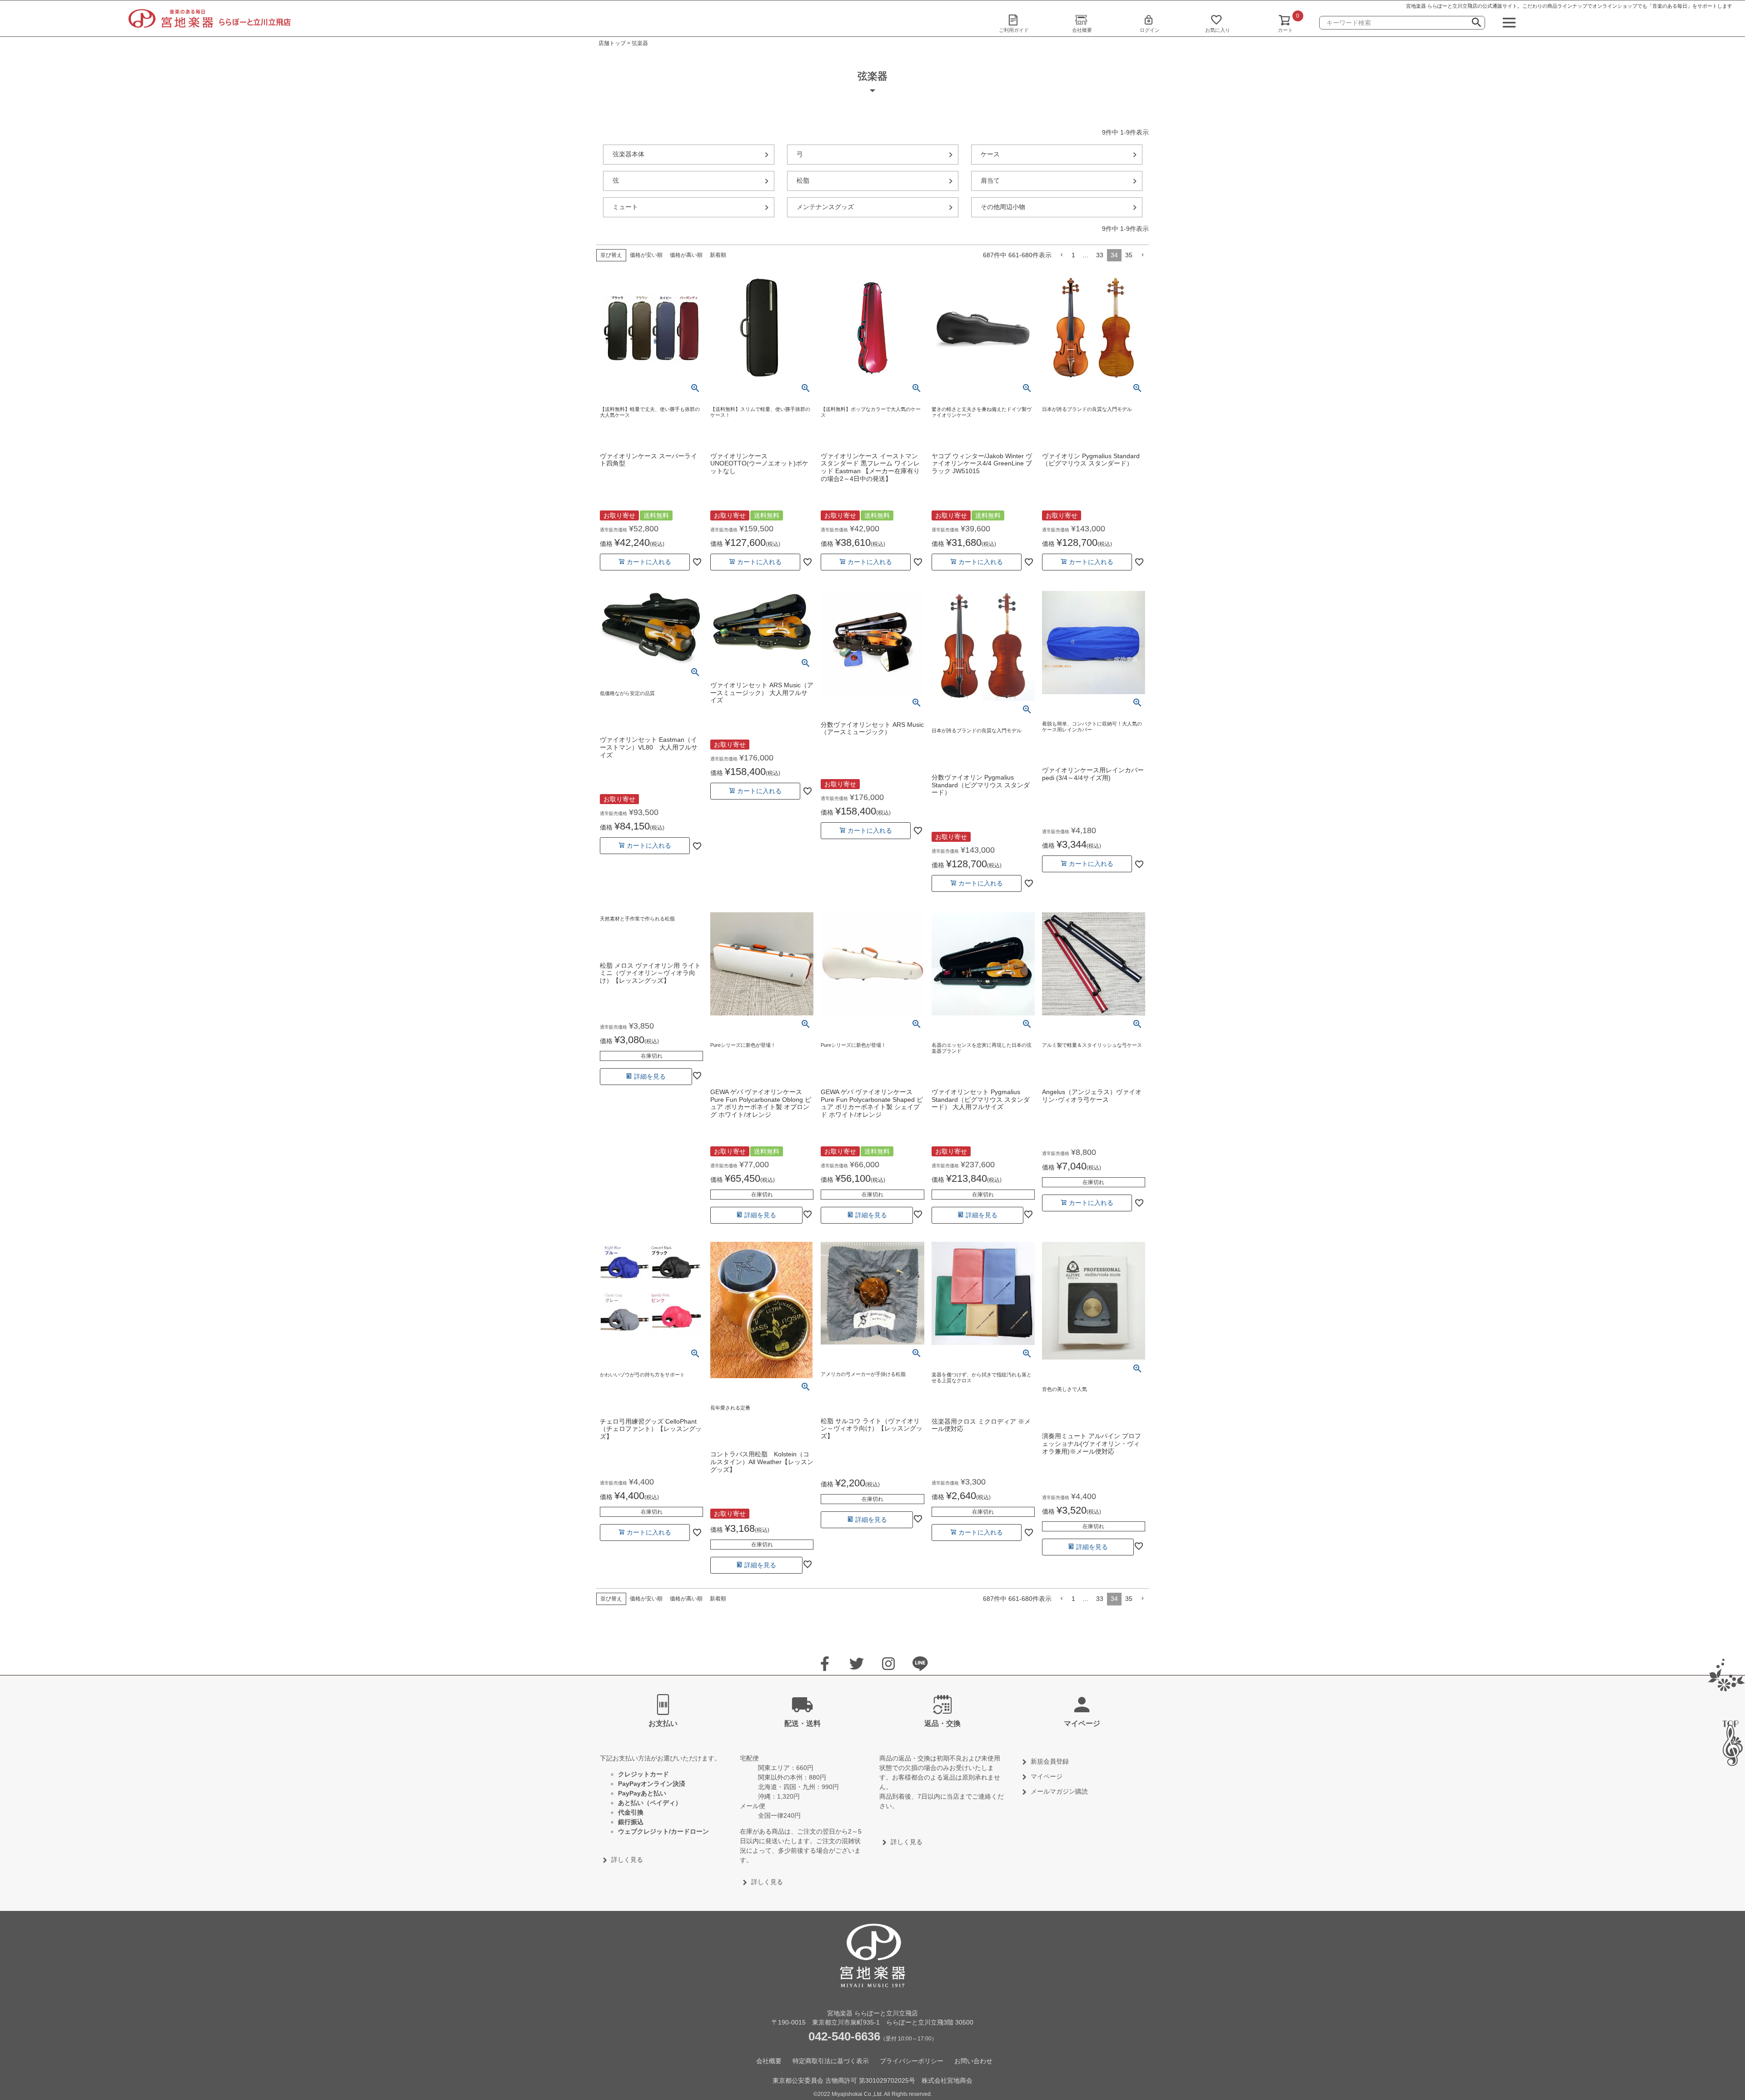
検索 (1476, 24)
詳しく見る (627, 1860)
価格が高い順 (686, 255)
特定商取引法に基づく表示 (831, 2061)
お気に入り (1218, 30)
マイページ (1047, 1776)
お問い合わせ (973, 2061)
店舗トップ (612, 43)
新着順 (718, 255)
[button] (1062, 255)
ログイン (1150, 30)
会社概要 (1082, 30)
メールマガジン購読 (1059, 1791)
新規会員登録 (1050, 1761)
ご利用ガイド (1014, 30)
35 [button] (1129, 255)
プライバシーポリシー (912, 2061)
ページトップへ (1729, 1743)
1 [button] (1073, 255)
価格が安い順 (646, 255)
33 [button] (1100, 255)
